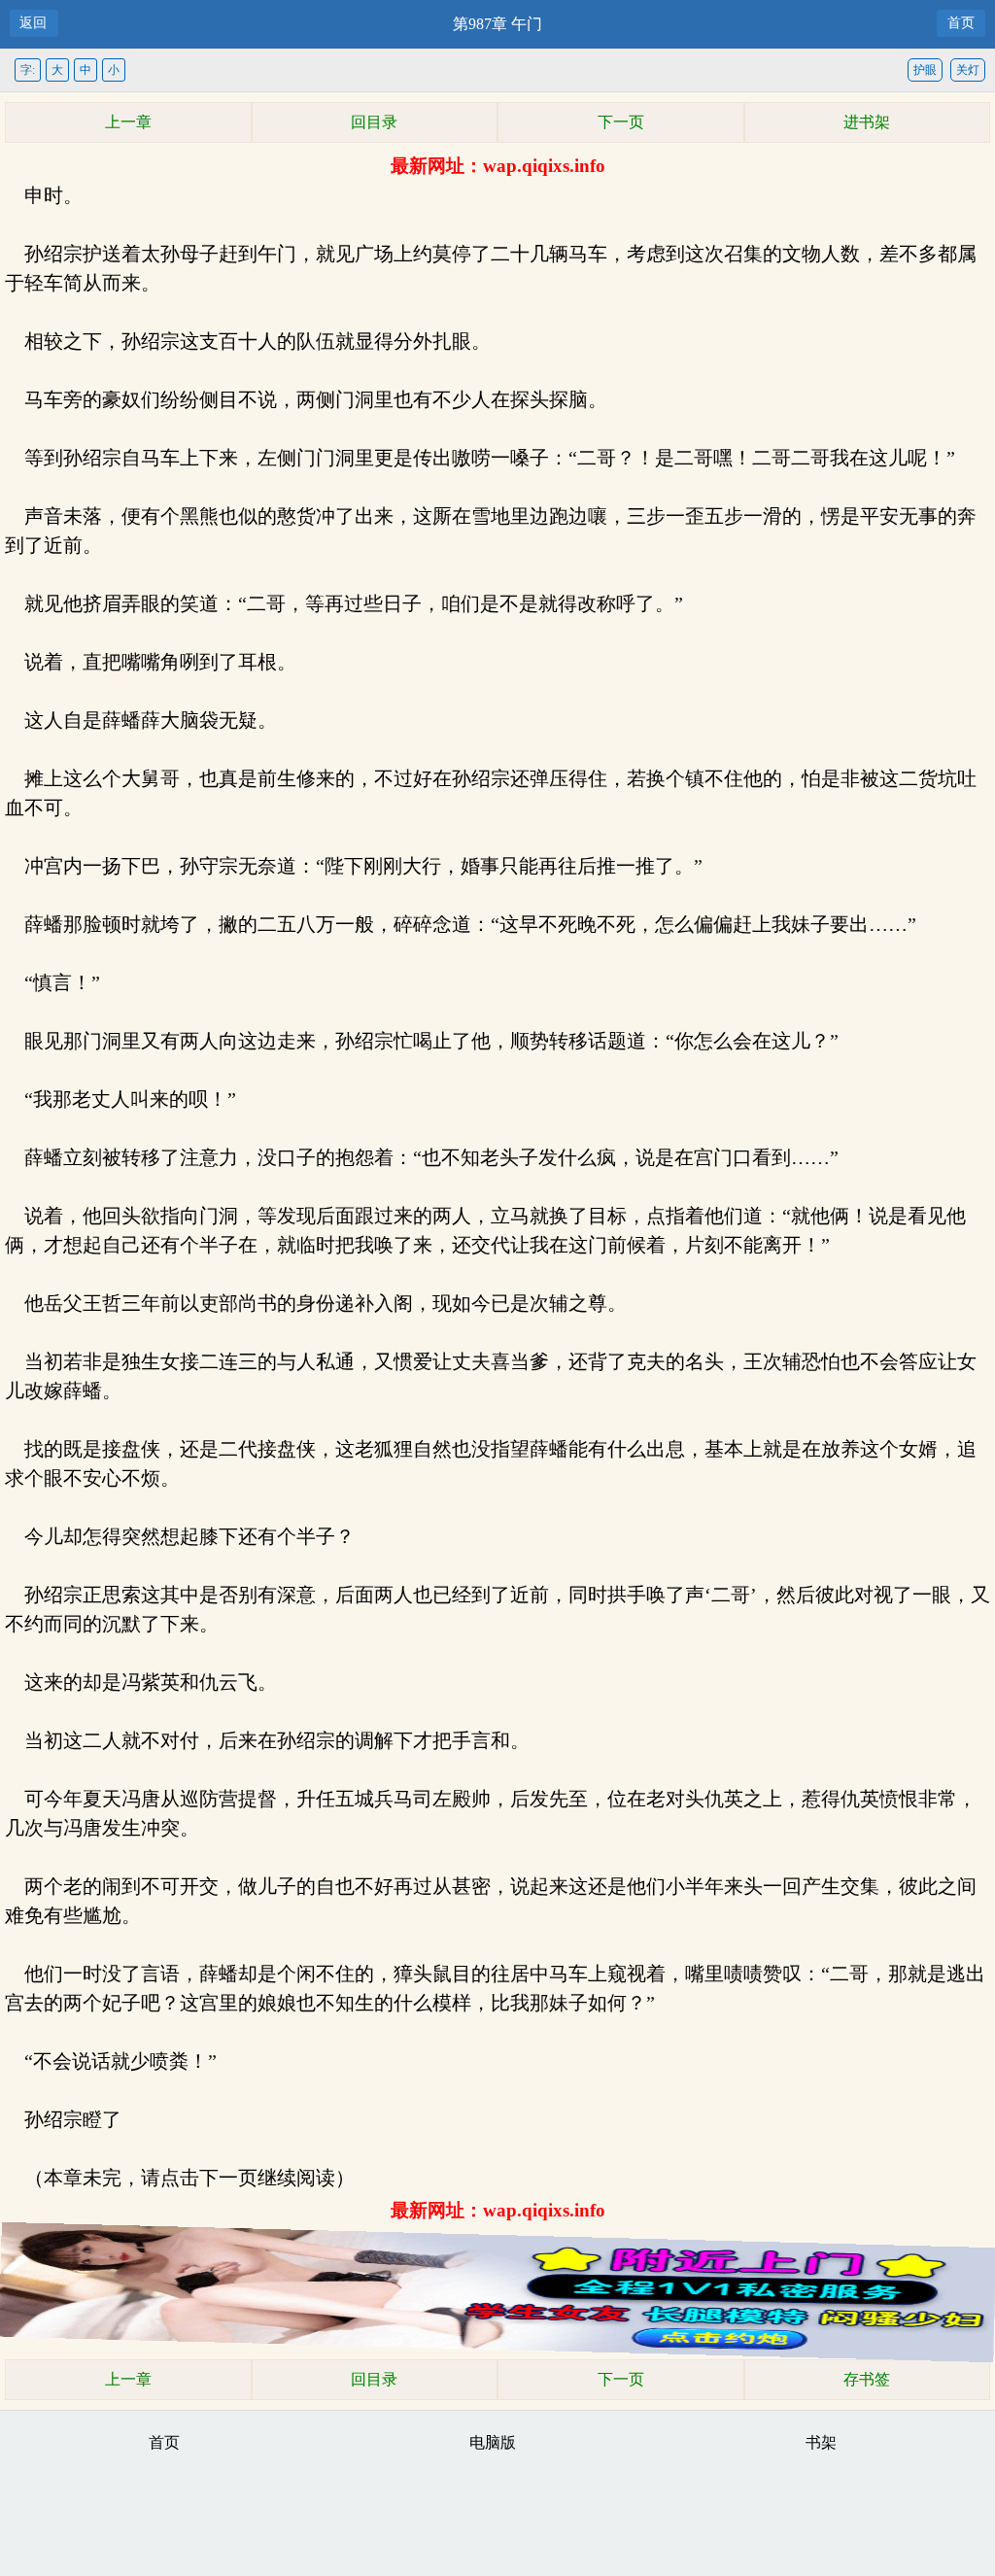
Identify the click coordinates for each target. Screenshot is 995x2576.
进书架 (867, 122)
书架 (821, 2442)
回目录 (374, 122)
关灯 (968, 70)
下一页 (621, 122)
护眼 (925, 70)
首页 (961, 23)
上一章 (128, 122)
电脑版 (493, 2442)
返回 (33, 23)
